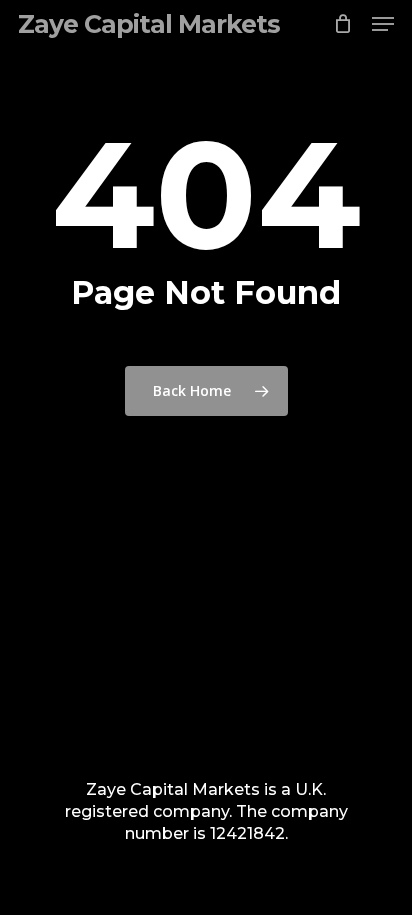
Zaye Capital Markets (149, 24)
